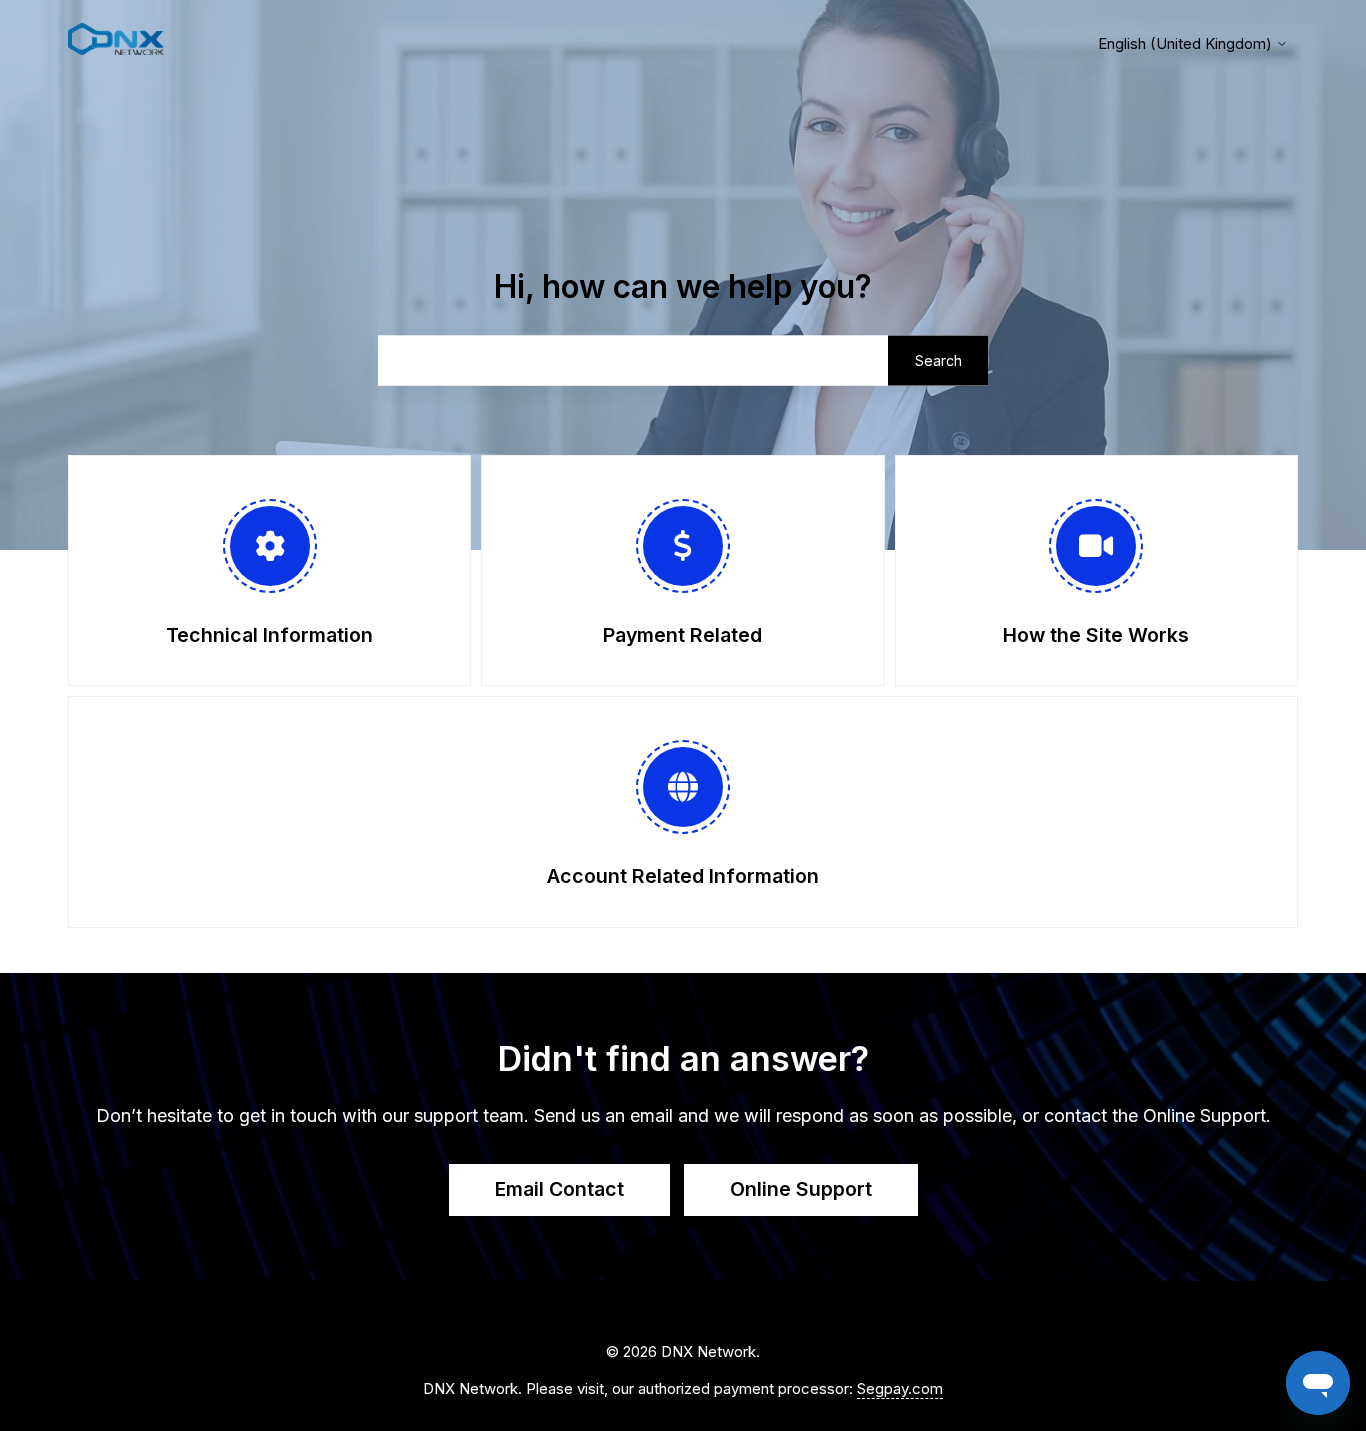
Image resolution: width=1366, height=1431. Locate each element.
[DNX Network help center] (115, 42)
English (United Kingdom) (1187, 43)
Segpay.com (900, 1388)
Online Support (801, 1189)
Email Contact (559, 1189)
